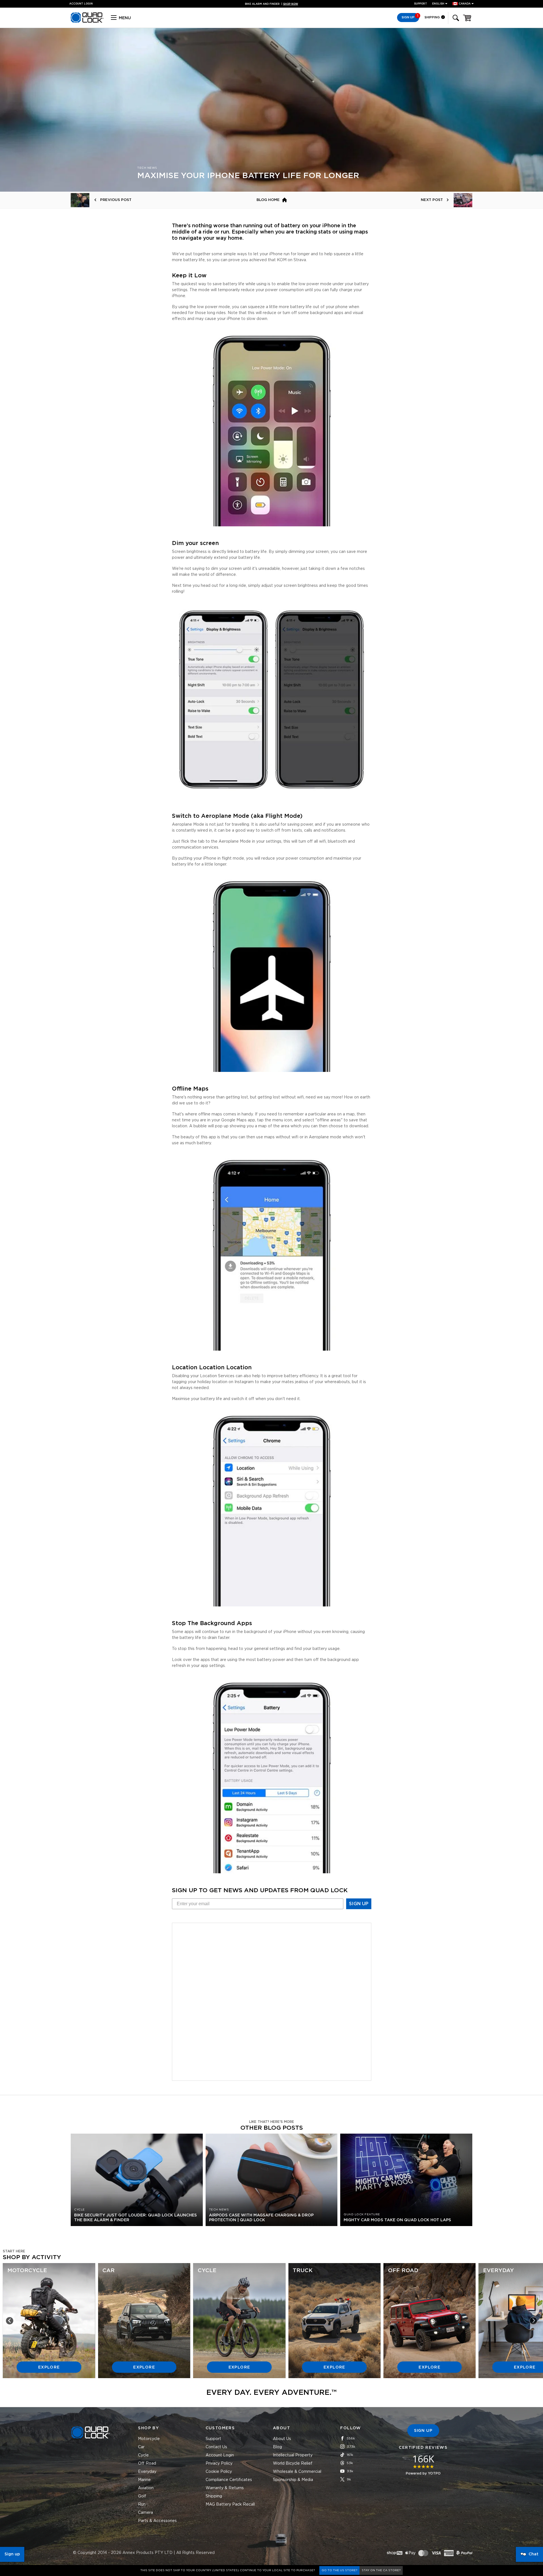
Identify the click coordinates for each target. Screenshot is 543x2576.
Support (421, 4)
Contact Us (216, 2447)
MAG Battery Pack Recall (230, 2504)
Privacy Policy (219, 2463)
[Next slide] (533, 2321)
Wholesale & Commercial (297, 2472)
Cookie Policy (219, 2472)
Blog (277, 2447)
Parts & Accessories (157, 2521)
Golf (142, 2496)
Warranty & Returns (225, 2488)
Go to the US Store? (339, 2570)
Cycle (143, 2455)
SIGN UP (359, 1904)
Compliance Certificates (229, 2480)
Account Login (220, 2455)
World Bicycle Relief (293, 2463)
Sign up (12, 2554)
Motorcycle (149, 2439)
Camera (146, 2513)
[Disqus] (272, 2001)
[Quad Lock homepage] (87, 22)
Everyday (147, 2472)
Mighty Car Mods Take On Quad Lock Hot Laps (397, 2220)
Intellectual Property (293, 2455)
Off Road (147, 2463)
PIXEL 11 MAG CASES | (272, 4)
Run (142, 2504)
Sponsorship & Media (293, 2480)
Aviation (146, 2488)
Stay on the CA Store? (381, 2570)
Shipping (433, 17)
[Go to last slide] (10, 2321)
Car (141, 2447)
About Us (282, 2439)
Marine (144, 2480)
